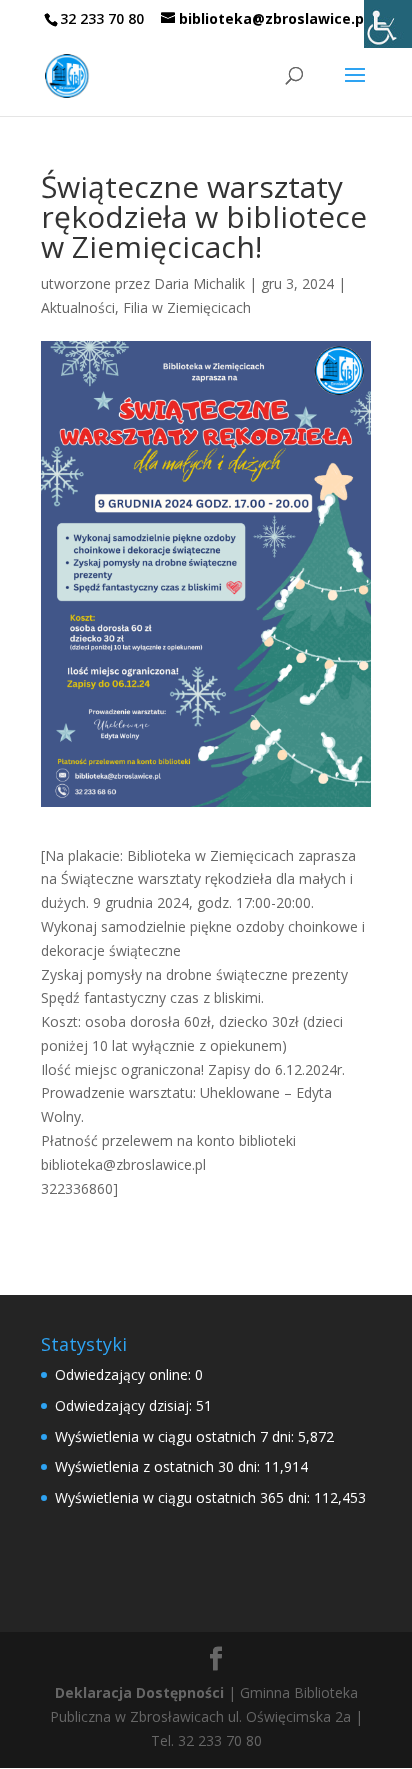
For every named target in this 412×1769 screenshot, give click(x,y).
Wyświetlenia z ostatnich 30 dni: (159, 1466)
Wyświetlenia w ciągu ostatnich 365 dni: (184, 1497)
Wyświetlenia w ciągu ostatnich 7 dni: (176, 1436)
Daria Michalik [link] (199, 283)
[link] (388, 24)
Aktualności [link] (78, 307)
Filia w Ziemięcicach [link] (187, 307)
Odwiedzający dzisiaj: (125, 1405)
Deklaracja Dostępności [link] (139, 1692)
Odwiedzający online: (125, 1374)
